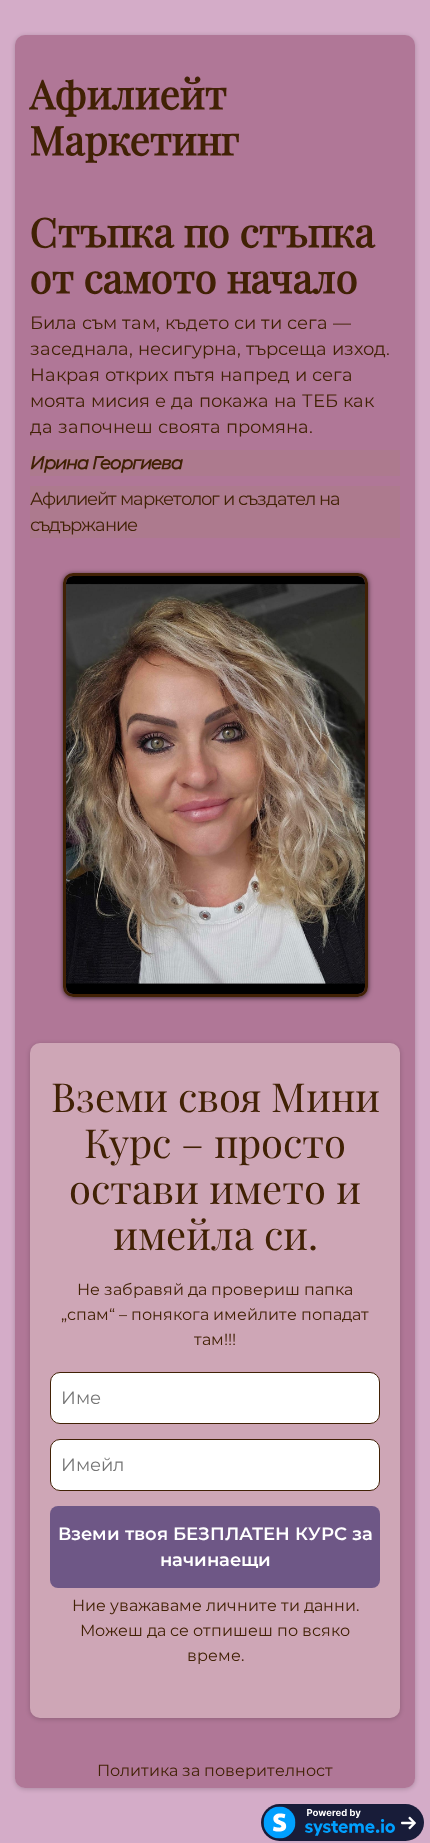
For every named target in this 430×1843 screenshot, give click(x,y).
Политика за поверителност (215, 1770)
